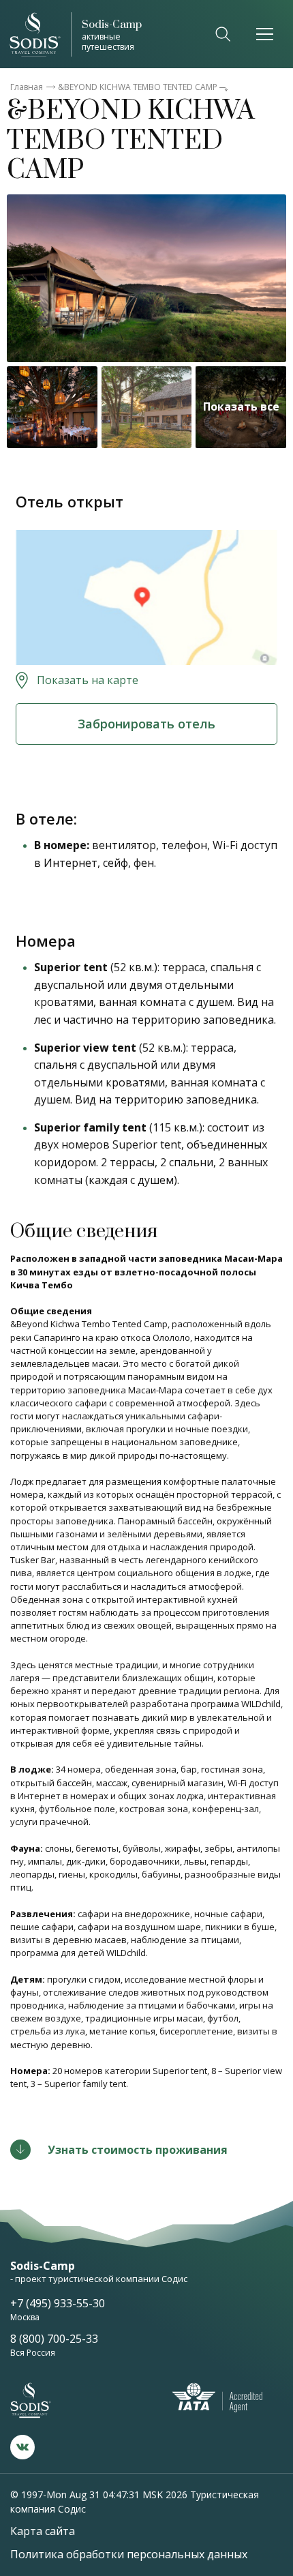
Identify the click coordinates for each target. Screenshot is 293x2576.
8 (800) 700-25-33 (54, 2339)
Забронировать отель (146, 724)
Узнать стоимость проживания (138, 2150)
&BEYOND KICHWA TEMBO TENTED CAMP (138, 87)
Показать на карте (88, 680)
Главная (27, 87)
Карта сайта (43, 2531)
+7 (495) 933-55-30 (58, 2303)
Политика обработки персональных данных (129, 2554)
